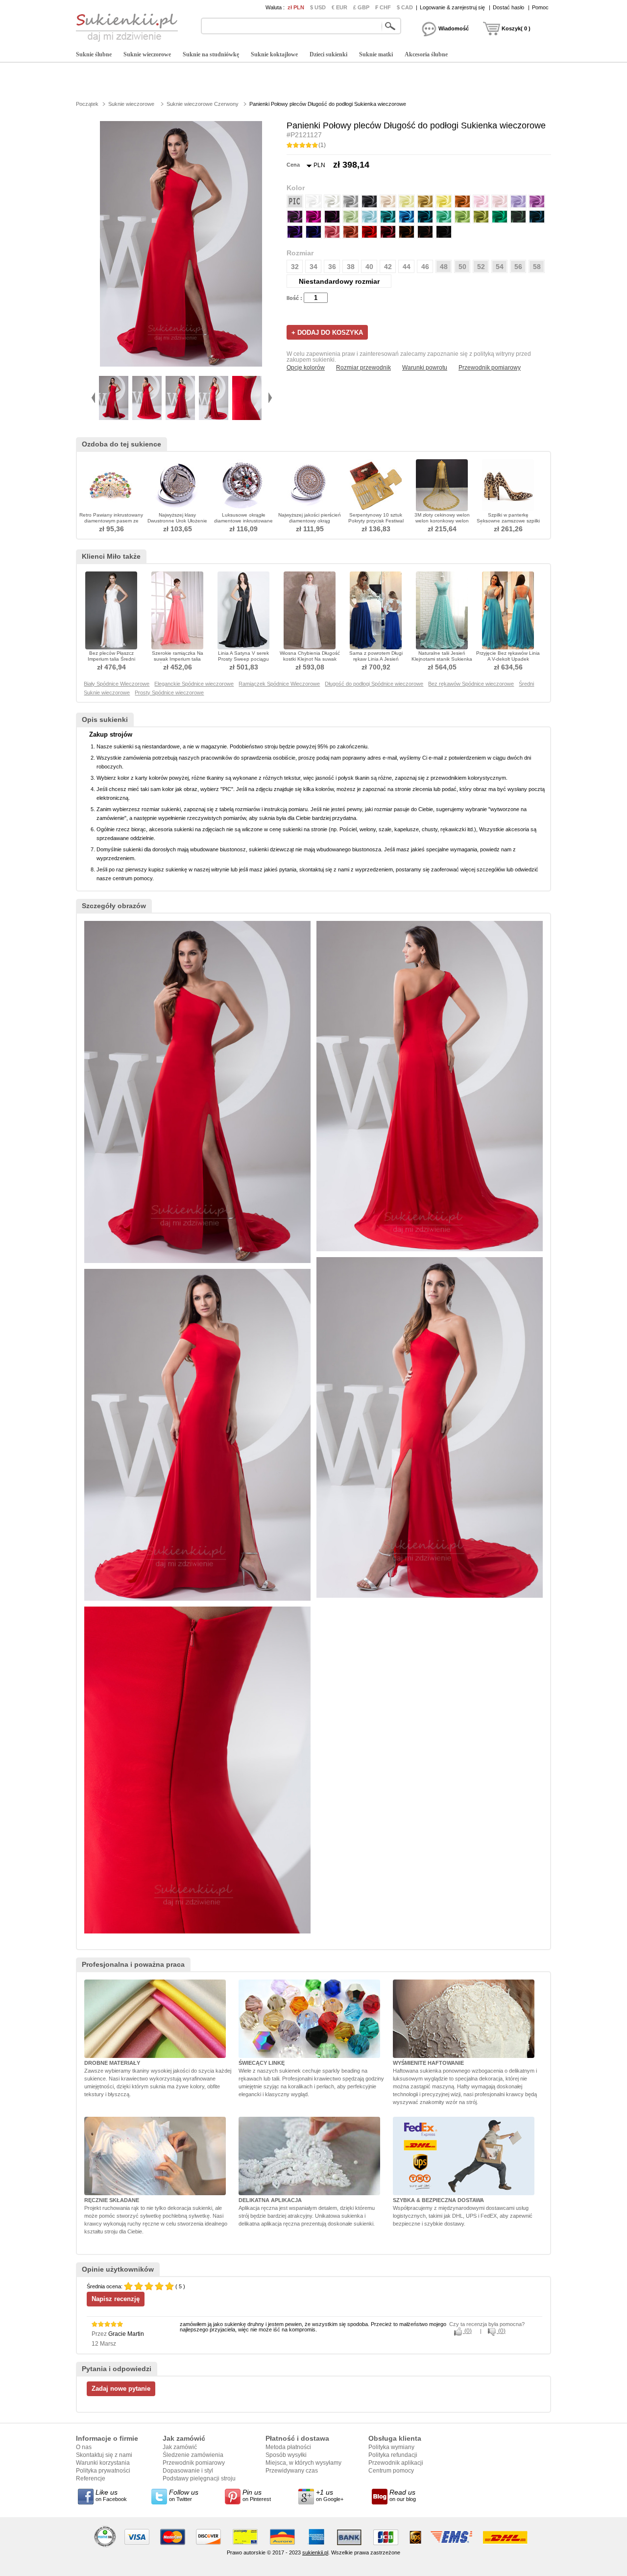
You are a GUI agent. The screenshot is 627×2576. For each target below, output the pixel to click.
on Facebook (111, 2495)
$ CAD (405, 7)
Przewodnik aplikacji (396, 2463)
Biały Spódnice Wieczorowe (117, 684)
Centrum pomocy (391, 2471)
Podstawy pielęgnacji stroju (199, 2478)
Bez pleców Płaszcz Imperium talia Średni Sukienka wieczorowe (111, 659)
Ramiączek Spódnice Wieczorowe (279, 684)
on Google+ (330, 2495)
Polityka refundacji (393, 2455)
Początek (87, 104)
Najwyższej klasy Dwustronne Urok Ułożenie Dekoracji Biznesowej (177, 521)
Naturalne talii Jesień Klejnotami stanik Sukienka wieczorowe (442, 659)
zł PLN (296, 7)
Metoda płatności (288, 2447)
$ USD (318, 7)
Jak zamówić (180, 2447)
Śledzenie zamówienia (193, 2455)
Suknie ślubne (94, 54)
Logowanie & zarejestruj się (452, 7)
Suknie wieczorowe (147, 54)
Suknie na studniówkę (211, 54)
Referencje (91, 2478)
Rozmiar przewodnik (363, 368)
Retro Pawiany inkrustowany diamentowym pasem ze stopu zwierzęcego (111, 521)
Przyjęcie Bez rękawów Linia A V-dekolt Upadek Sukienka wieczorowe (508, 659)
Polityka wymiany (391, 2447)
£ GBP (361, 7)
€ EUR (339, 7)
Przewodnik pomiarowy (490, 368)
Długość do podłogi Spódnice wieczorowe (374, 684)
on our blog (403, 2495)
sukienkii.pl (315, 2552)
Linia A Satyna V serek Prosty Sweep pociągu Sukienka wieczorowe (243, 659)
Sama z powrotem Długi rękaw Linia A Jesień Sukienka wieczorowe (376, 659)
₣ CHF (383, 7)
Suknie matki (376, 54)
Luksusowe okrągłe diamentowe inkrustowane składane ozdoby (243, 521)
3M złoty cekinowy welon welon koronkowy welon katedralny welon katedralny (442, 521)
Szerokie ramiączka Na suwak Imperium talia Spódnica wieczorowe (178, 659)
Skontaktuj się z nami (104, 2455)
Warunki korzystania (103, 2463)
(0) (467, 2331)
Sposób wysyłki (286, 2455)
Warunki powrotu (425, 368)
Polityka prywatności (103, 2471)
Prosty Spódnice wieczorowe (169, 693)
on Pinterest (257, 2495)
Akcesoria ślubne (426, 54)
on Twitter (184, 2495)
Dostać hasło (508, 7)
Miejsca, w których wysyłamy (303, 2463)
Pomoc (540, 7)
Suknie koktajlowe (274, 54)
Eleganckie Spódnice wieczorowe (194, 684)
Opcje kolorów (306, 368)
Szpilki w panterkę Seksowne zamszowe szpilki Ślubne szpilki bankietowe (508, 521)
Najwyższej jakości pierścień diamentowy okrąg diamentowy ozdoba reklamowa (310, 524)
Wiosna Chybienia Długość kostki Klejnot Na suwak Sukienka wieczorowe (310, 659)
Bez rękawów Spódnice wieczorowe (471, 684)
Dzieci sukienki (328, 54)
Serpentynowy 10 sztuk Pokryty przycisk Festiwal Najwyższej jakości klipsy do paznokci (376, 524)
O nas (84, 2447)
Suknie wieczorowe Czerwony (203, 104)
